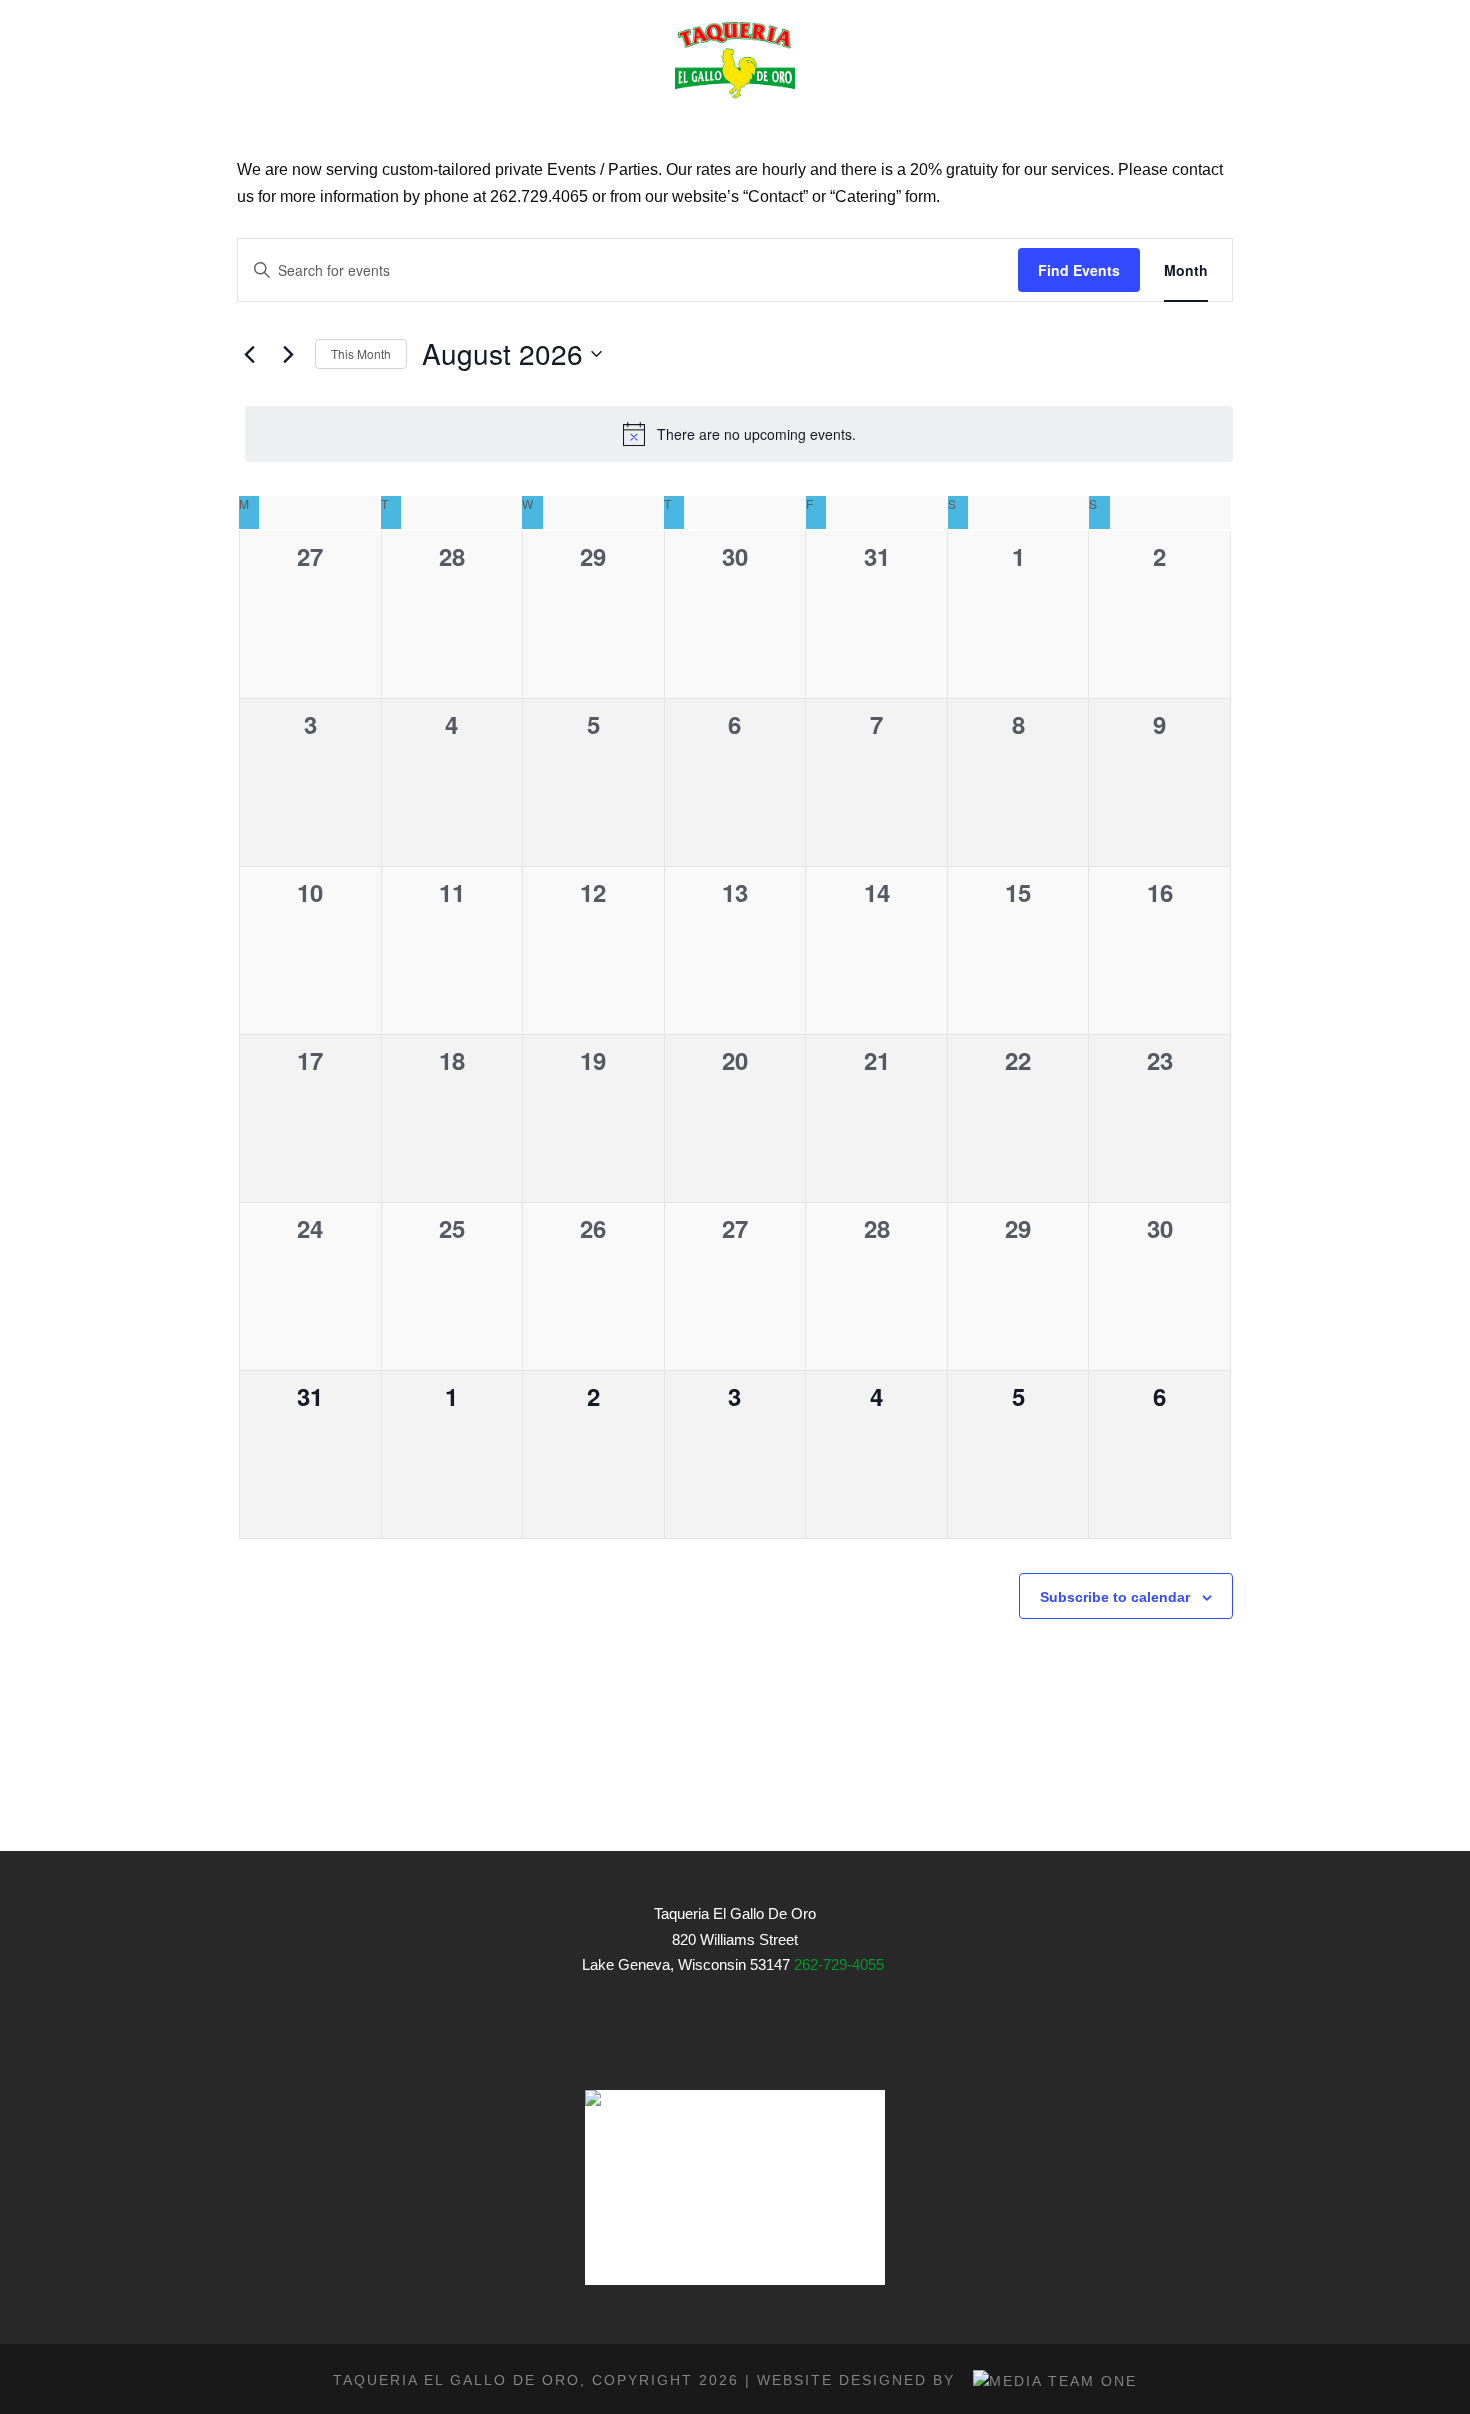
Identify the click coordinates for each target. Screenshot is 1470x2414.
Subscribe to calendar (1115, 1597)
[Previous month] (249, 354)
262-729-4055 (839, 1964)
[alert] (739, 434)
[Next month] (288, 354)
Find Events (1079, 270)
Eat (512, 126)
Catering (828, 126)
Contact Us (1178, 126)
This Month (361, 353)
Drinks (602, 126)
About (425, 126)
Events (709, 126)
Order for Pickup (997, 126)
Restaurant (296, 126)
